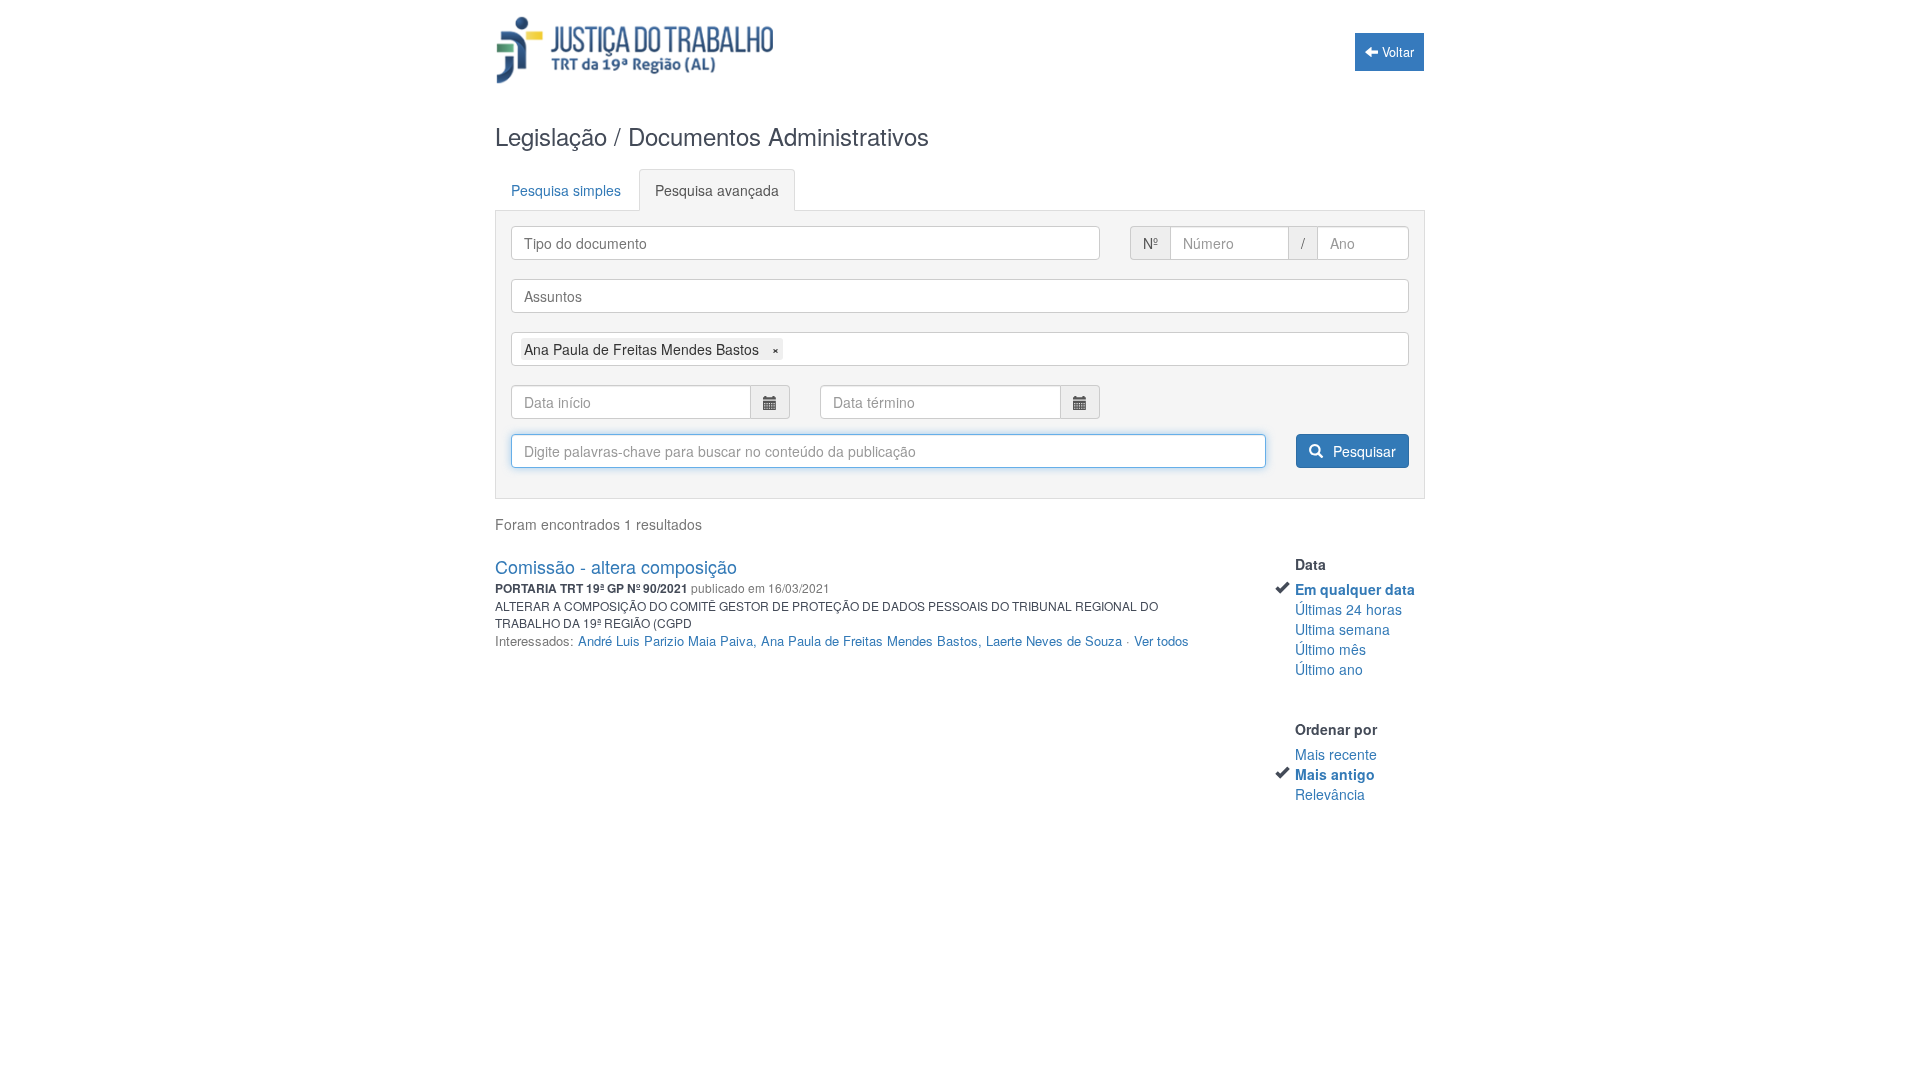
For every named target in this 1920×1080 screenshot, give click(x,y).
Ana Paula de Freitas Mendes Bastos (869, 640)
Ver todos (1161, 640)
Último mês (1330, 649)
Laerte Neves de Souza (1054, 640)
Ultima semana (1342, 629)
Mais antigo (1335, 774)
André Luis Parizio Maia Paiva (665, 640)
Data (1310, 564)
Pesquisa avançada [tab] (717, 190)
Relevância (1330, 794)
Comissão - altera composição (616, 566)
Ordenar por (1336, 729)
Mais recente (1336, 754)
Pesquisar (1362, 451)
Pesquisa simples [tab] (566, 190)
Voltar (1396, 52)
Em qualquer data (1355, 589)
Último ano (1329, 669)
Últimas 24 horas (1348, 609)
